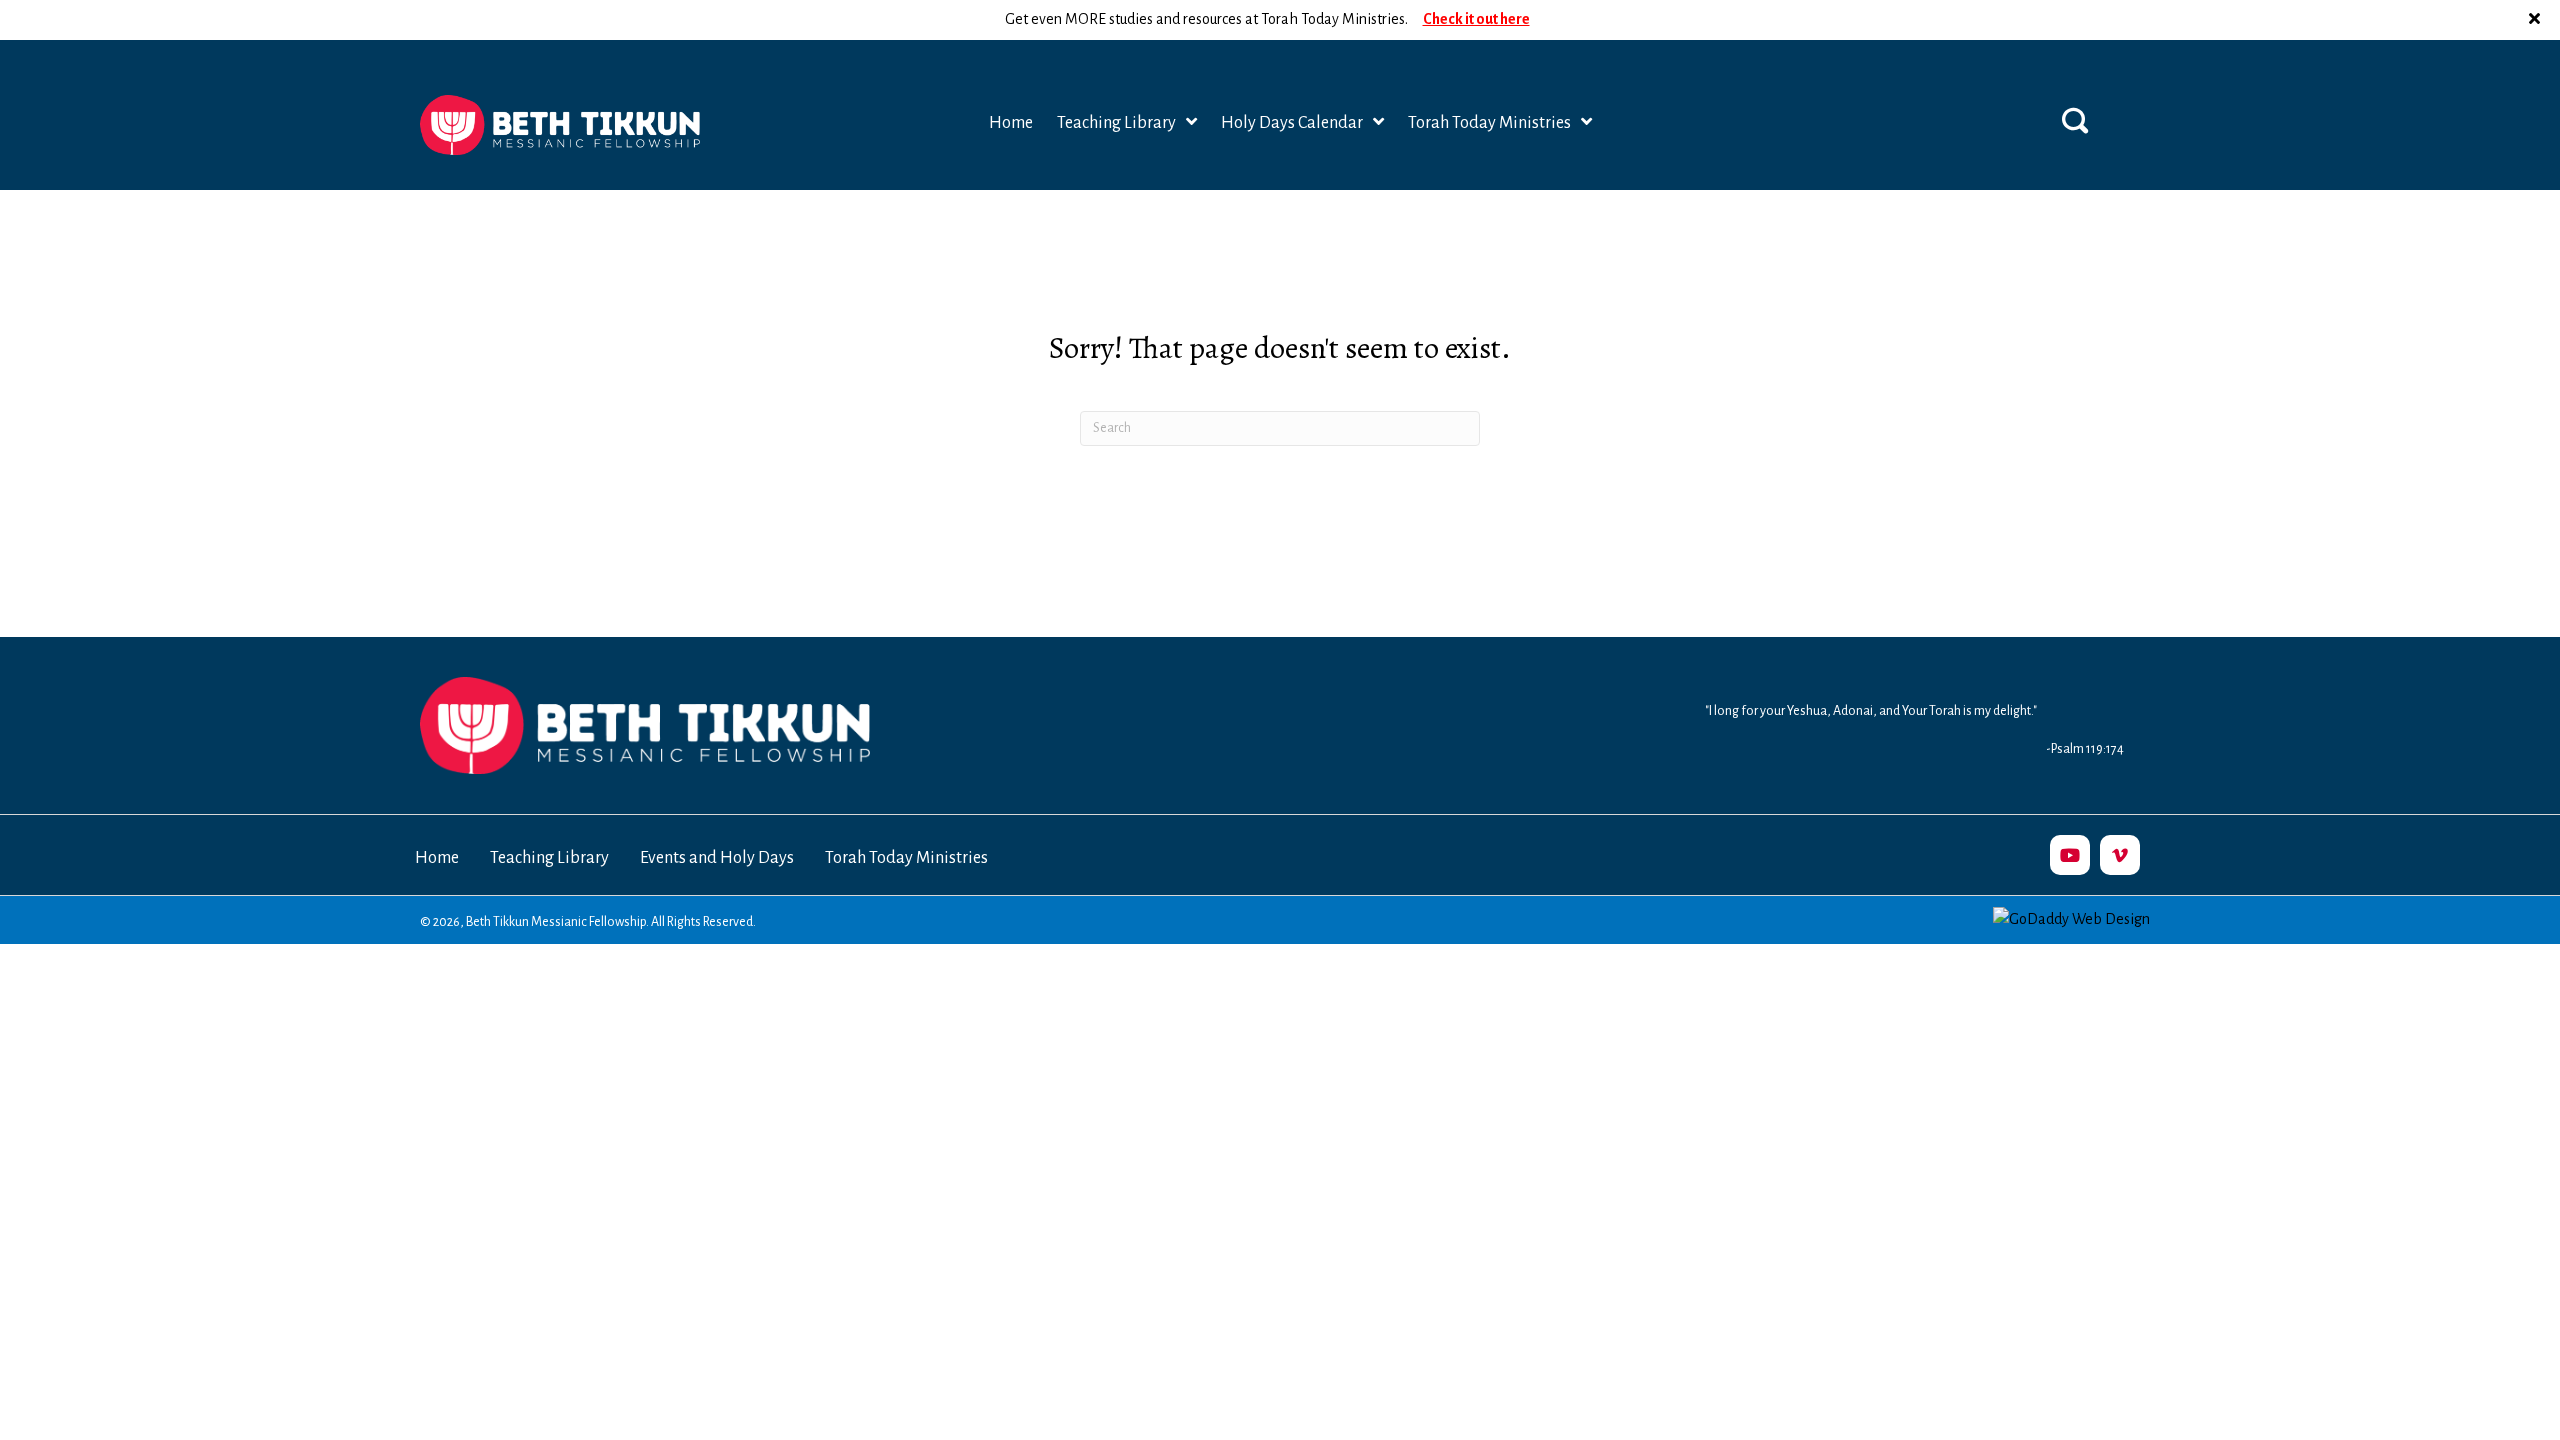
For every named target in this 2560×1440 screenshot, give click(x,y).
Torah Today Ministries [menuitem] (906, 858)
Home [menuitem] (437, 858)
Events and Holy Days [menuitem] (717, 858)
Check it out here (1476, 19)
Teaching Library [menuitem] (549, 858)
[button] (2537, 20)
